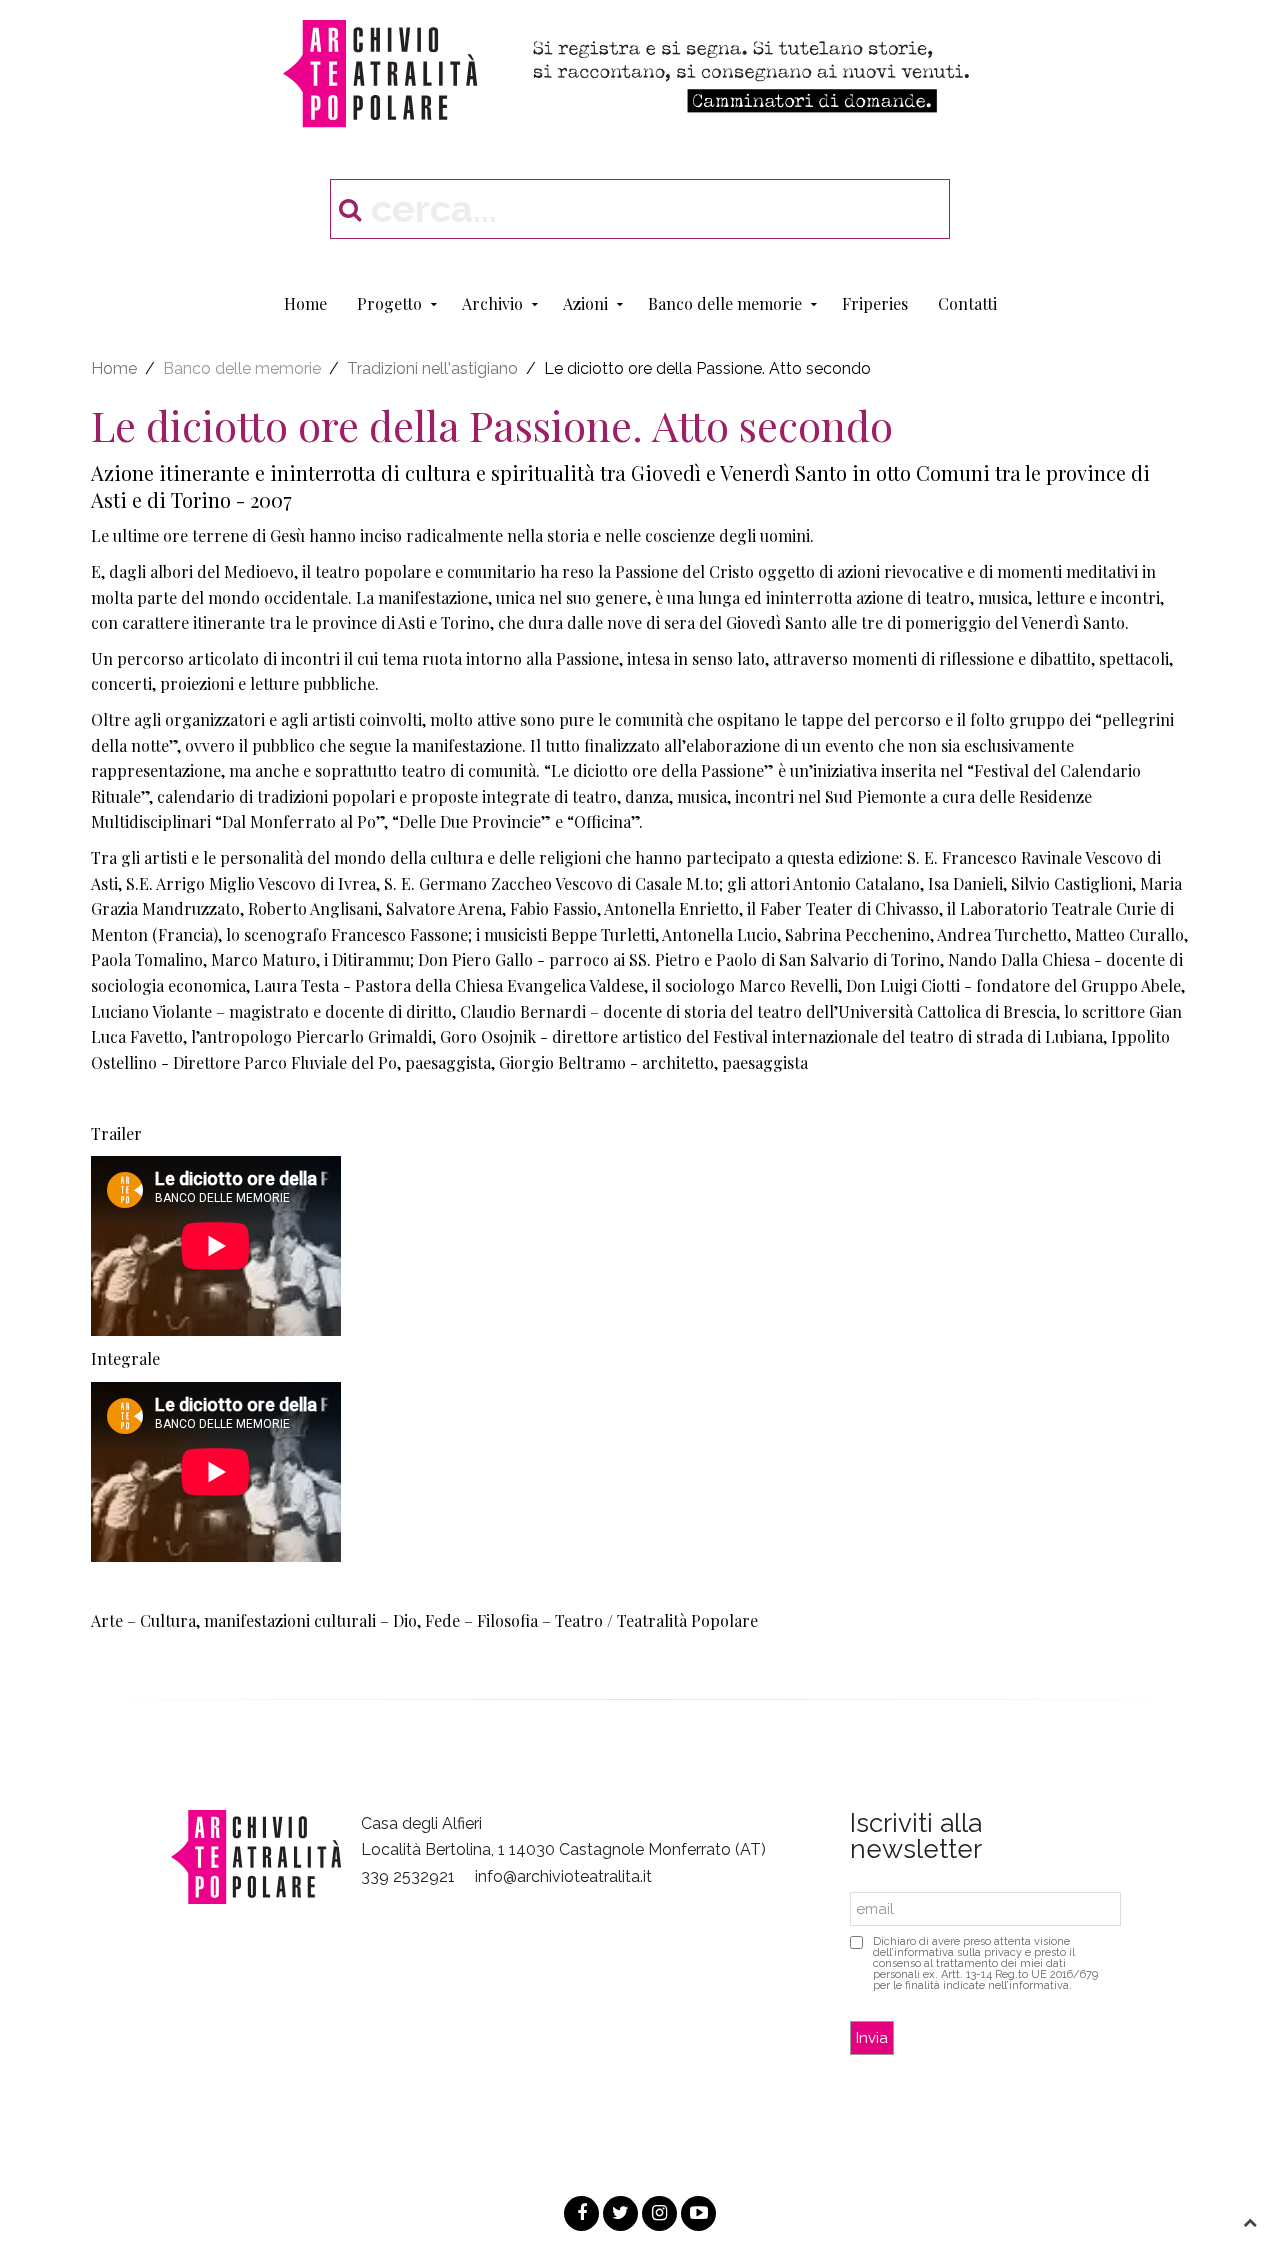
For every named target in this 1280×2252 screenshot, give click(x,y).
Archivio (492, 303)
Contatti (967, 303)
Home (305, 303)
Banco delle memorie (725, 303)
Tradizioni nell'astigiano (432, 368)
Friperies (875, 303)
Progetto (389, 303)
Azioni (585, 303)
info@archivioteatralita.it (563, 1876)
